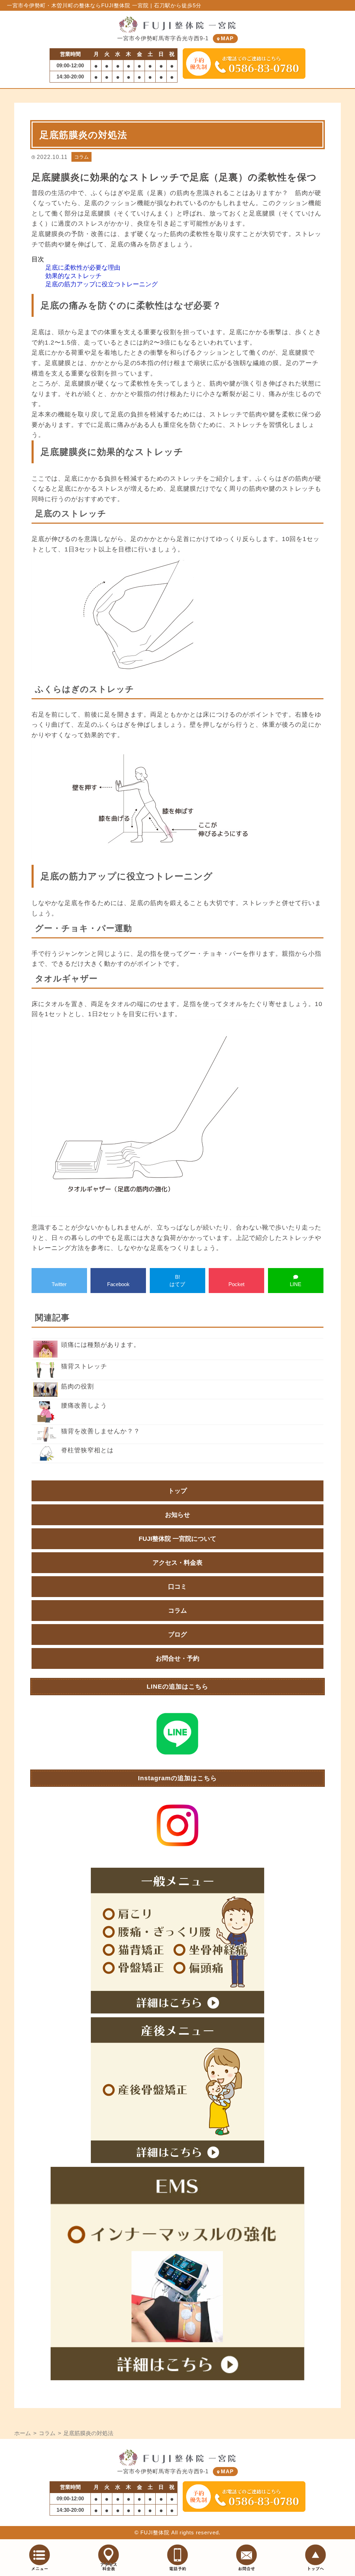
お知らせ (177, 1515)
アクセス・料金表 (177, 1563)
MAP (227, 38)
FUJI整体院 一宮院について (177, 1539)
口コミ (177, 1587)
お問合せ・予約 (177, 1658)
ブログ (177, 1635)
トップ (177, 1491)
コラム (81, 157)
